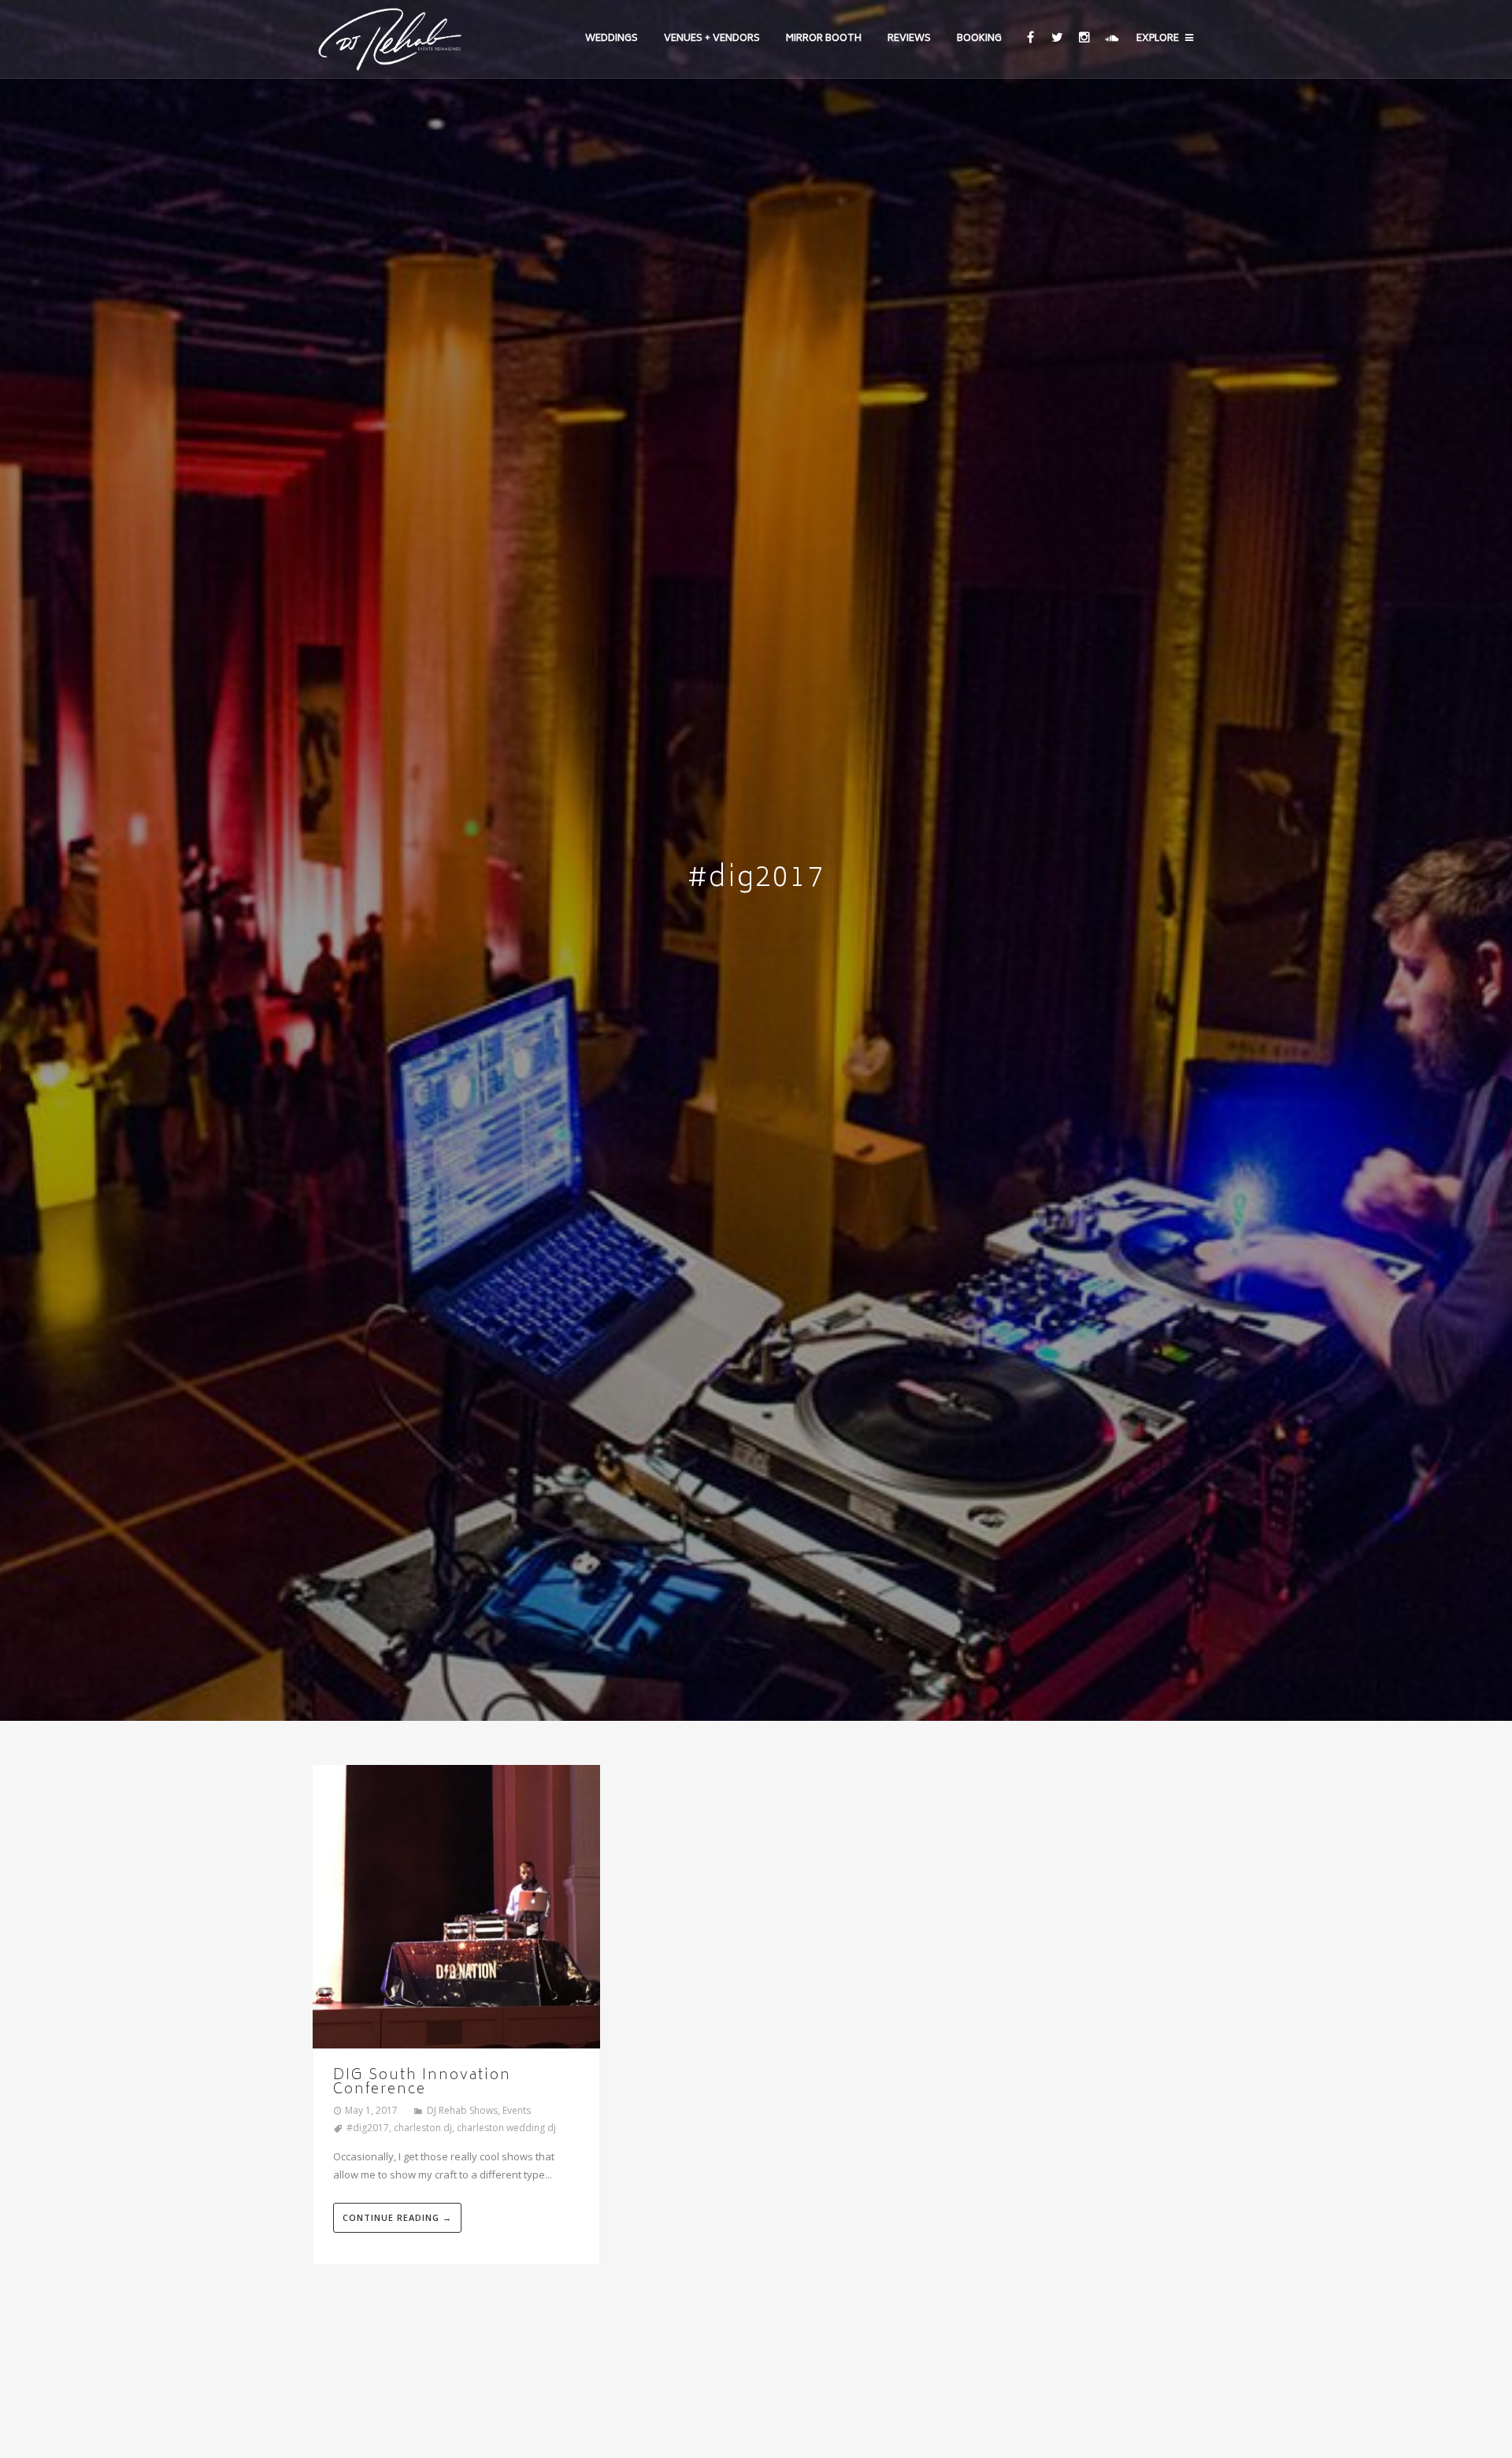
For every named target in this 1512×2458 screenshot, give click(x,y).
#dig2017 (368, 2128)
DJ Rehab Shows (462, 2110)
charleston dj (423, 2128)
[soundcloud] (1111, 39)
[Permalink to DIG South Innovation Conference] (456, 1909)
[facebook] (1030, 39)
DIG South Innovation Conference (422, 2083)
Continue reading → (397, 2217)
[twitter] (1056, 39)
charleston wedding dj (506, 2128)
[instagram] (1084, 39)
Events (517, 2110)
